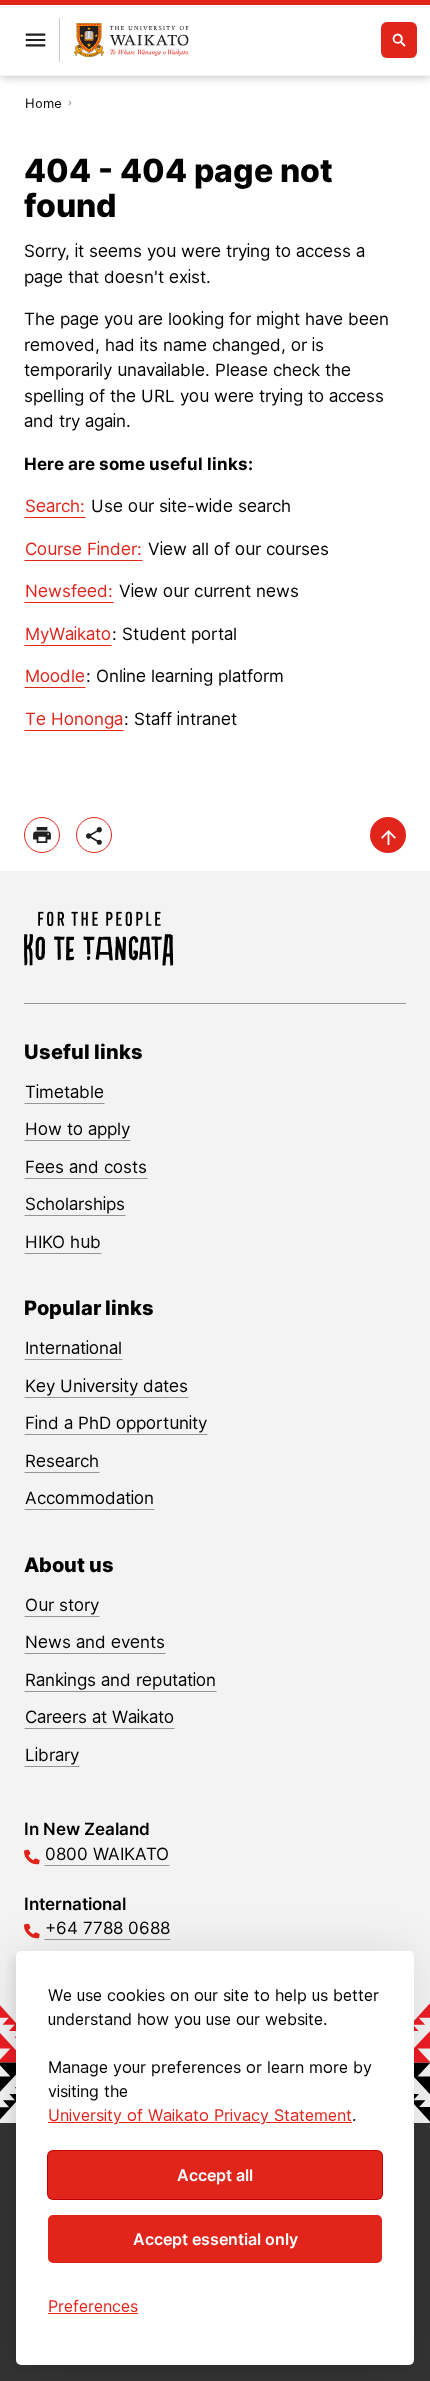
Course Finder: (83, 549)
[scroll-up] (388, 835)
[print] (42, 835)
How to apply (77, 1129)
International (73, 1348)
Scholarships (75, 1204)
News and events (95, 1642)
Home (43, 103)
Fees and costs (86, 1167)
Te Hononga (74, 719)
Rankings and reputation (120, 1680)
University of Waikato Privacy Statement (200, 2115)
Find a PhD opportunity (116, 1423)
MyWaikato (68, 634)
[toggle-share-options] (94, 835)
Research (62, 1461)
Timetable (64, 1092)
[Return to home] (131, 40)
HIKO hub (63, 1242)
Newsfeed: (69, 591)
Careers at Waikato (99, 1717)
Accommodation (89, 1498)
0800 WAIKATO (107, 1854)
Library (52, 1755)
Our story (62, 1605)
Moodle (55, 676)
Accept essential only (215, 2239)
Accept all (215, 2175)
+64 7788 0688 (107, 1928)
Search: (55, 506)
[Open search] (399, 40)
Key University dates (106, 1386)
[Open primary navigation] (35, 40)
